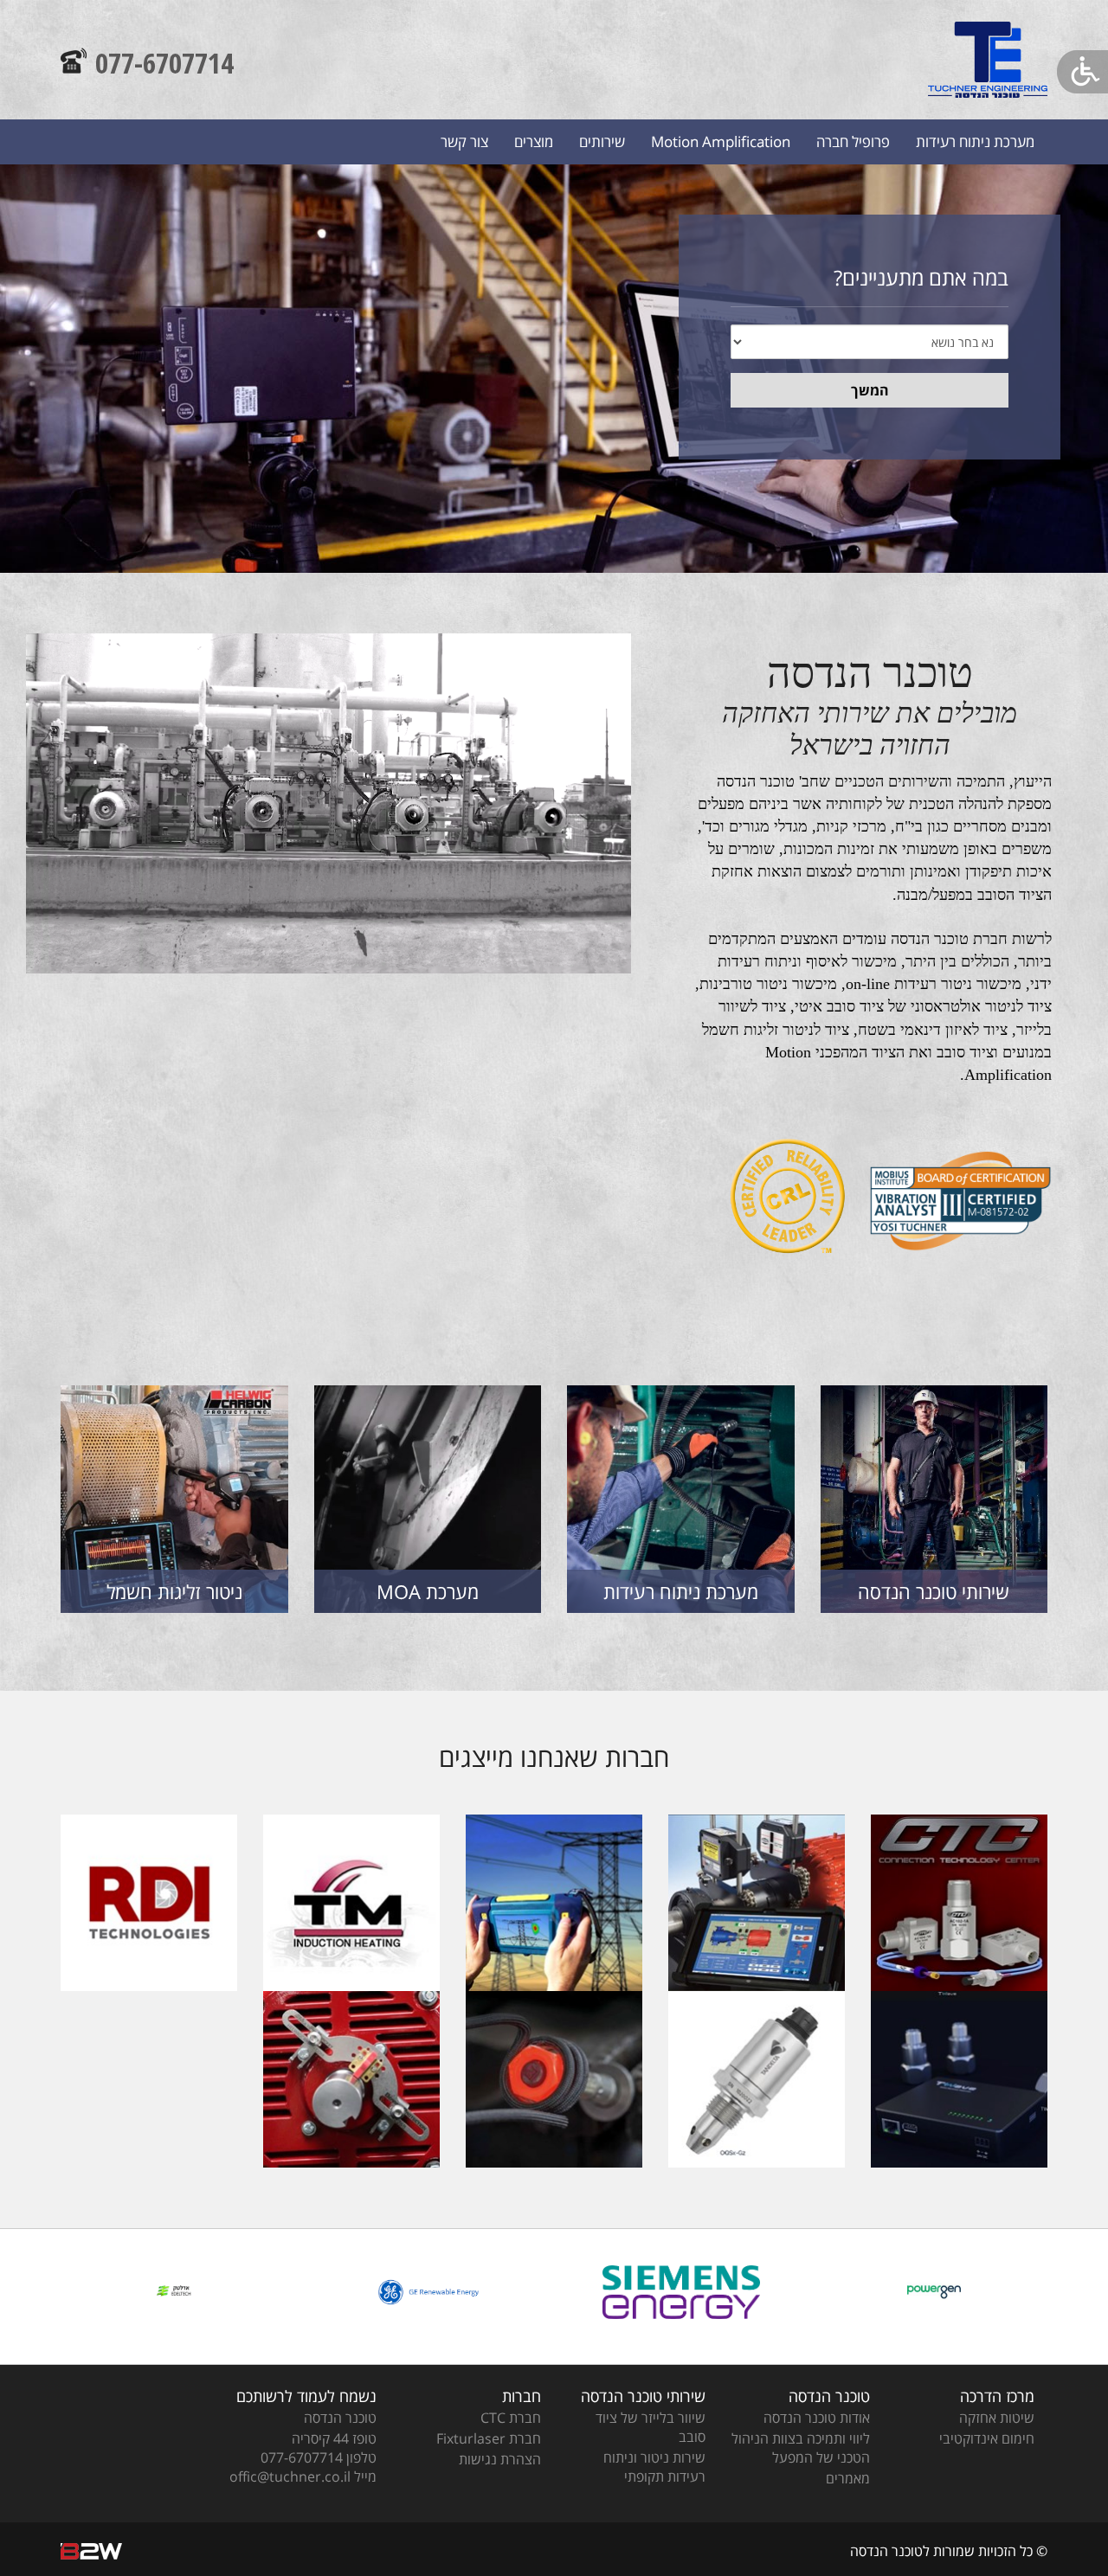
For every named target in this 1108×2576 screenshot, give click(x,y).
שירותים (602, 141)
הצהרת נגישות (500, 2459)
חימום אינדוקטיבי (987, 2438)
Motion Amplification (721, 141)
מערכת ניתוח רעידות (975, 141)
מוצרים (534, 141)
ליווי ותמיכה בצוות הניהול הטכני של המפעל (801, 2448)
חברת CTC (511, 2418)
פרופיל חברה (853, 141)
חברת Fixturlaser (489, 2438)
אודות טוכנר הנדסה (817, 2418)
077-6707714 (164, 63)
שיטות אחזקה (997, 2418)
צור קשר (464, 141)
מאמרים (848, 2478)
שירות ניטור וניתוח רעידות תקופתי (654, 2467)
